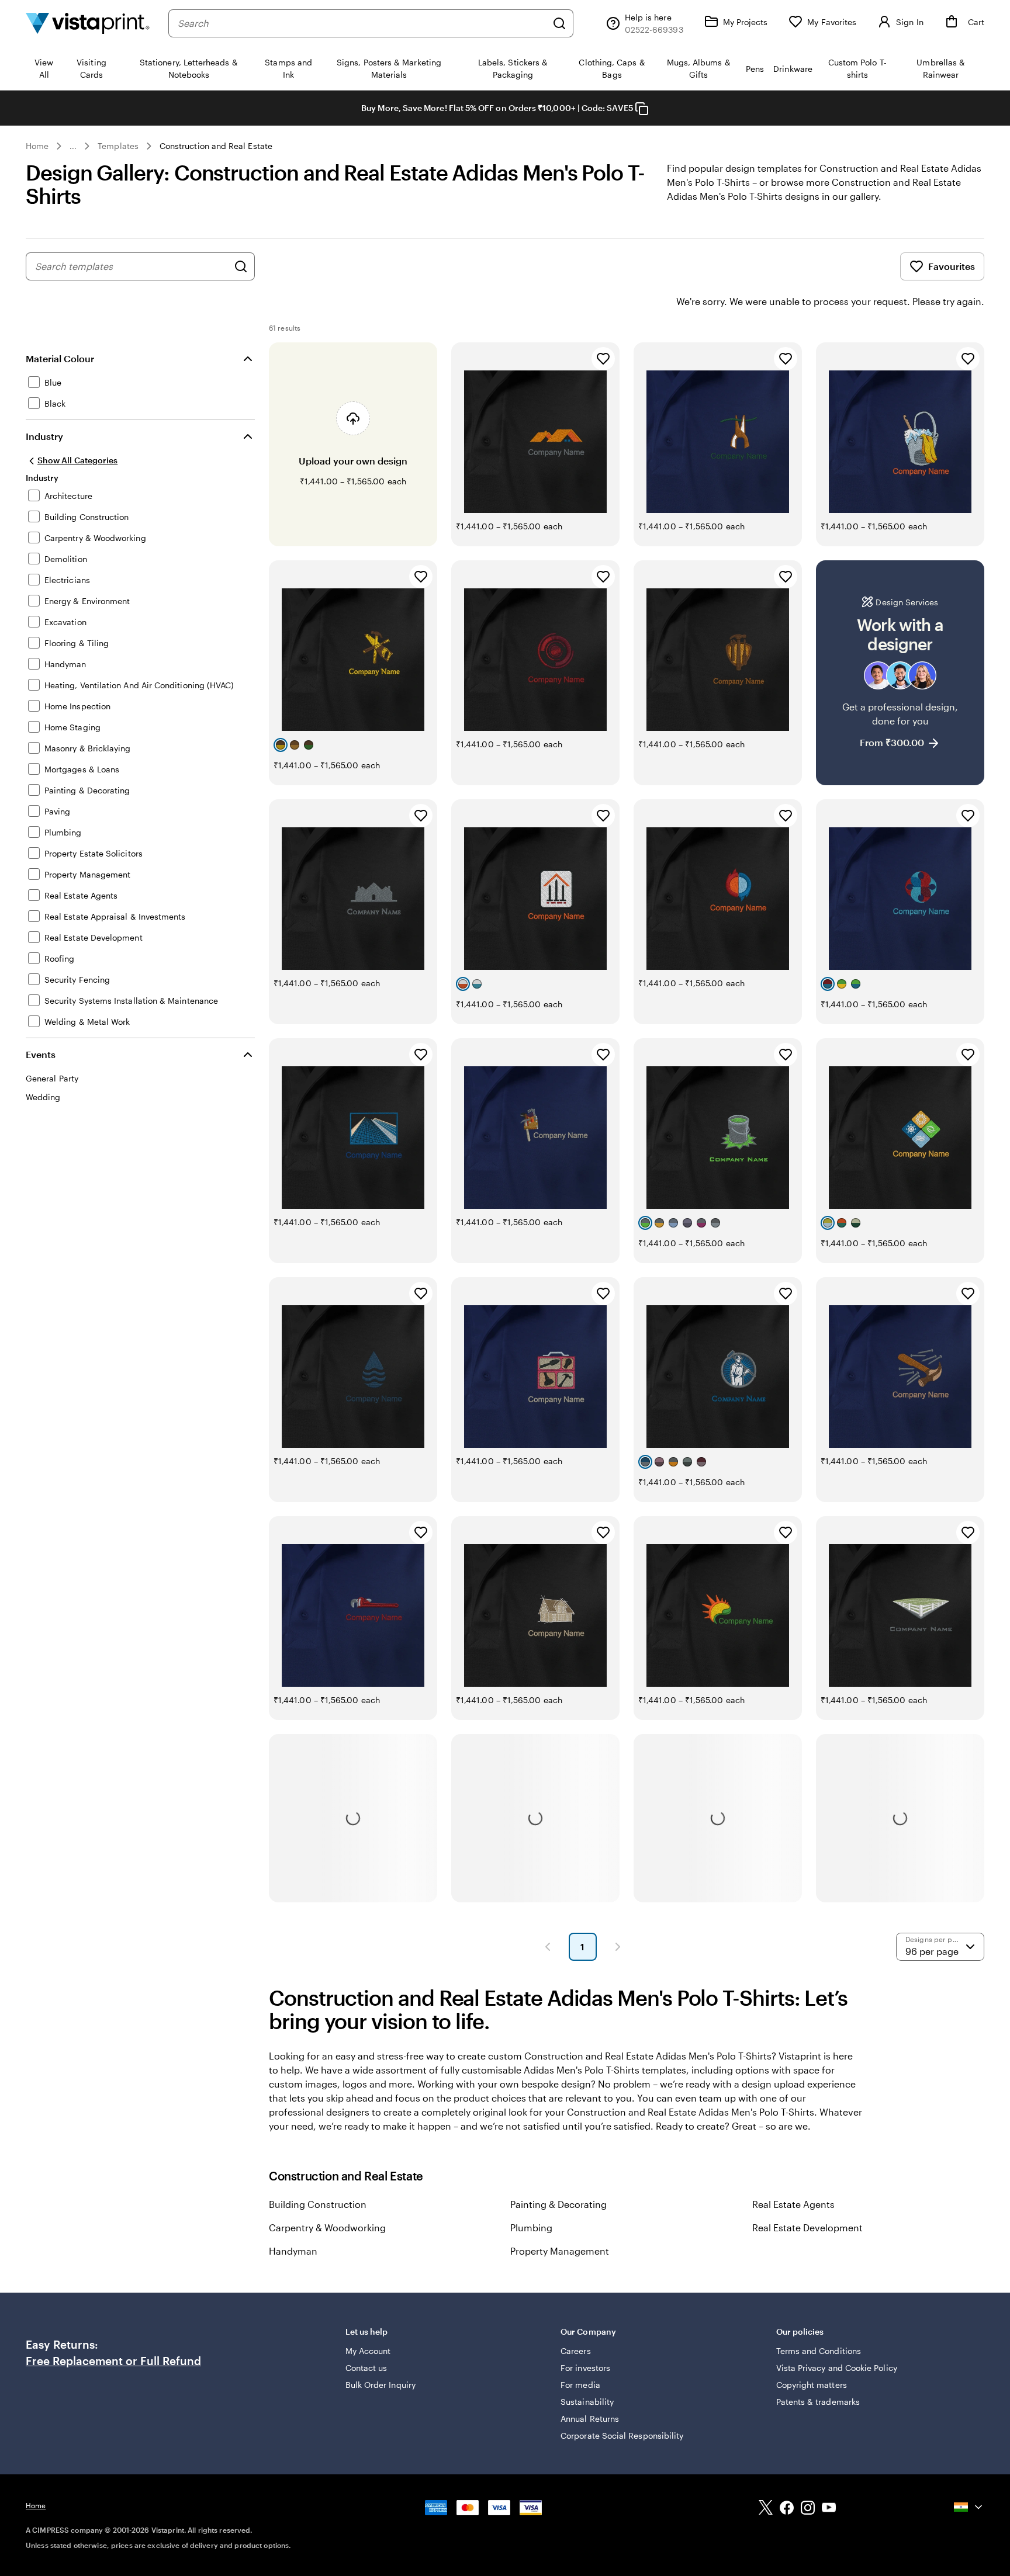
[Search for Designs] (241, 266)
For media (580, 2385)
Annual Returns (590, 2419)
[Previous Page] (548, 1947)
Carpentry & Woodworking (327, 2227)
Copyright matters (812, 2385)
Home (37, 146)
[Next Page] (618, 1947)
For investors (585, 2368)
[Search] (559, 23)
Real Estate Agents (793, 2204)
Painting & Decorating (558, 2204)
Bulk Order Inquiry (381, 2385)
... (73, 146)
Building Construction (318, 2204)
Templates (118, 146)
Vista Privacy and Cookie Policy (837, 2368)
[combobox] (362, 23)
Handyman (293, 2251)
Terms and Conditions (819, 2351)
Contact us (366, 2368)
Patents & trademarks (818, 2402)
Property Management (560, 2251)
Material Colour (60, 358)
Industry (44, 436)
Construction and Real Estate (216, 146)
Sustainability (587, 2402)
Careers (576, 2351)
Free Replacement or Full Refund (113, 2361)
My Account (368, 2351)
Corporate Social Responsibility (622, 2435)
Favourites (952, 266)
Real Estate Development (807, 2227)
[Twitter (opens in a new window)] (766, 2509)
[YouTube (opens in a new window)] (829, 2509)
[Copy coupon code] (642, 109)
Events (41, 1054)
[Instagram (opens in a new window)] (808, 2509)
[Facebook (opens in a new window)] (787, 2509)
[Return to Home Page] (88, 23)
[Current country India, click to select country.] (969, 2507)
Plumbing (531, 2227)
